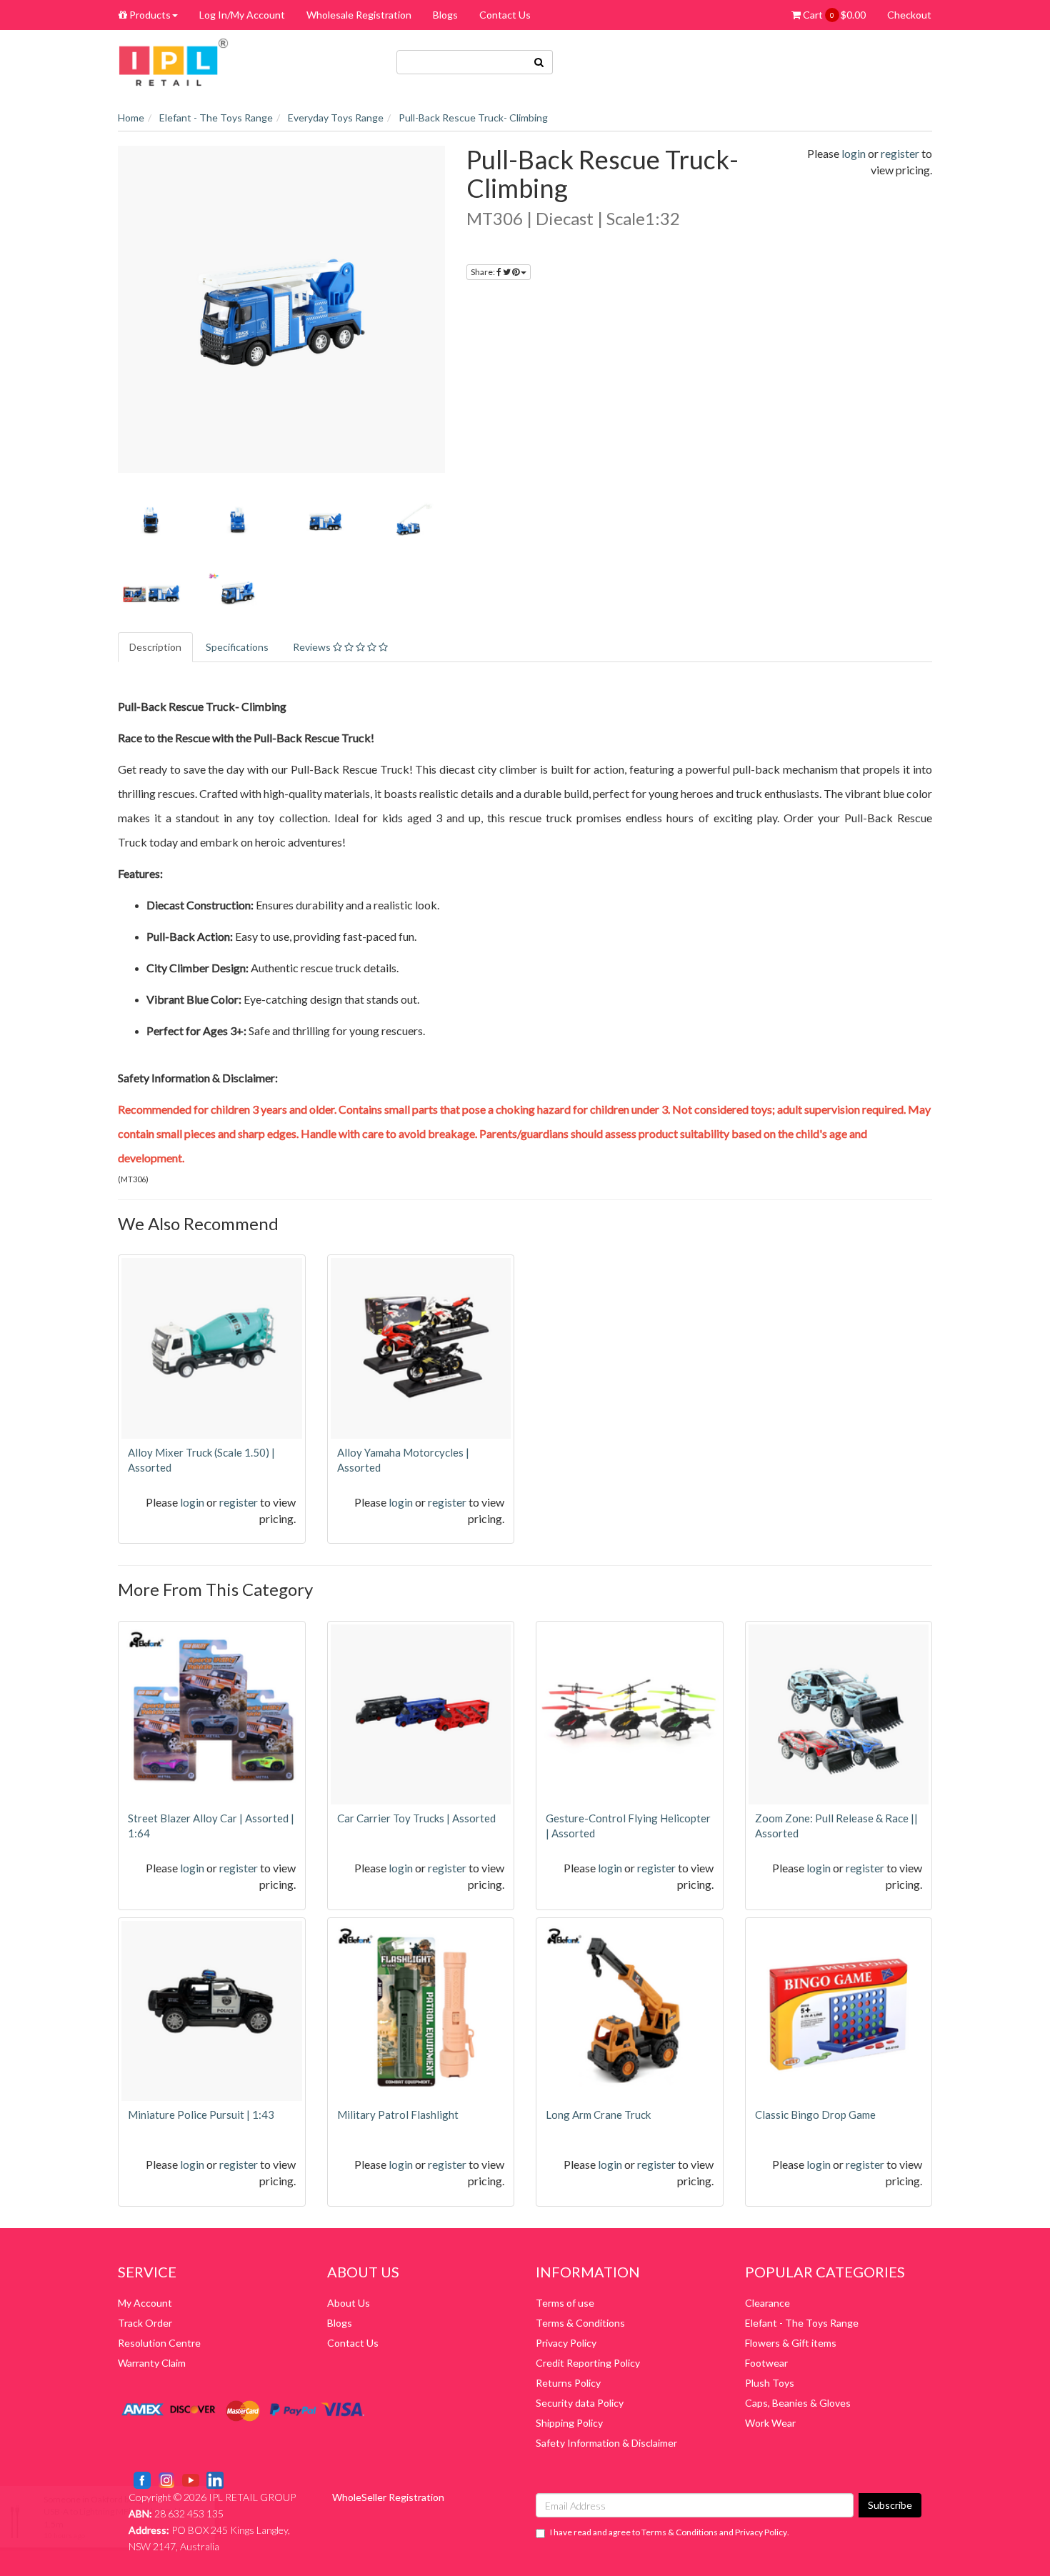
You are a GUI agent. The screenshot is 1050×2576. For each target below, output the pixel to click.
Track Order (145, 2323)
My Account (145, 2303)
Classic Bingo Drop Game (815, 2115)
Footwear (766, 2363)
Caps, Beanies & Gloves (798, 2403)
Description (155, 647)
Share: (484, 272)
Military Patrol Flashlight (398, 2115)
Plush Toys (770, 2383)
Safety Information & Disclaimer (606, 2443)
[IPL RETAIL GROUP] (174, 61)
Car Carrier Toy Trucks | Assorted (416, 1818)
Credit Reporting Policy (588, 2363)
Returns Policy (568, 2383)
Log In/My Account (242, 15)
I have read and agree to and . (670, 2532)
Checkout (909, 15)
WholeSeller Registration (388, 2497)
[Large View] (151, 520)
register (900, 153)
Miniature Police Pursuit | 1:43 (201, 2115)
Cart (833, 15)
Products (149, 15)
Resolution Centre (159, 2343)
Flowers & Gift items (791, 2343)
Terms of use (565, 2303)
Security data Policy (580, 2403)
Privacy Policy (566, 2343)
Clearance (767, 2303)
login (854, 153)
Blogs (445, 15)
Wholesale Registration (359, 15)
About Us (349, 2303)
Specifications (237, 647)
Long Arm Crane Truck (598, 2115)
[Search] (539, 62)
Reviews (313, 647)
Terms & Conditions (580, 2323)
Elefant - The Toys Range (802, 2323)
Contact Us (505, 15)
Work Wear (770, 2423)
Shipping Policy (569, 2423)
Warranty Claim (152, 2363)
